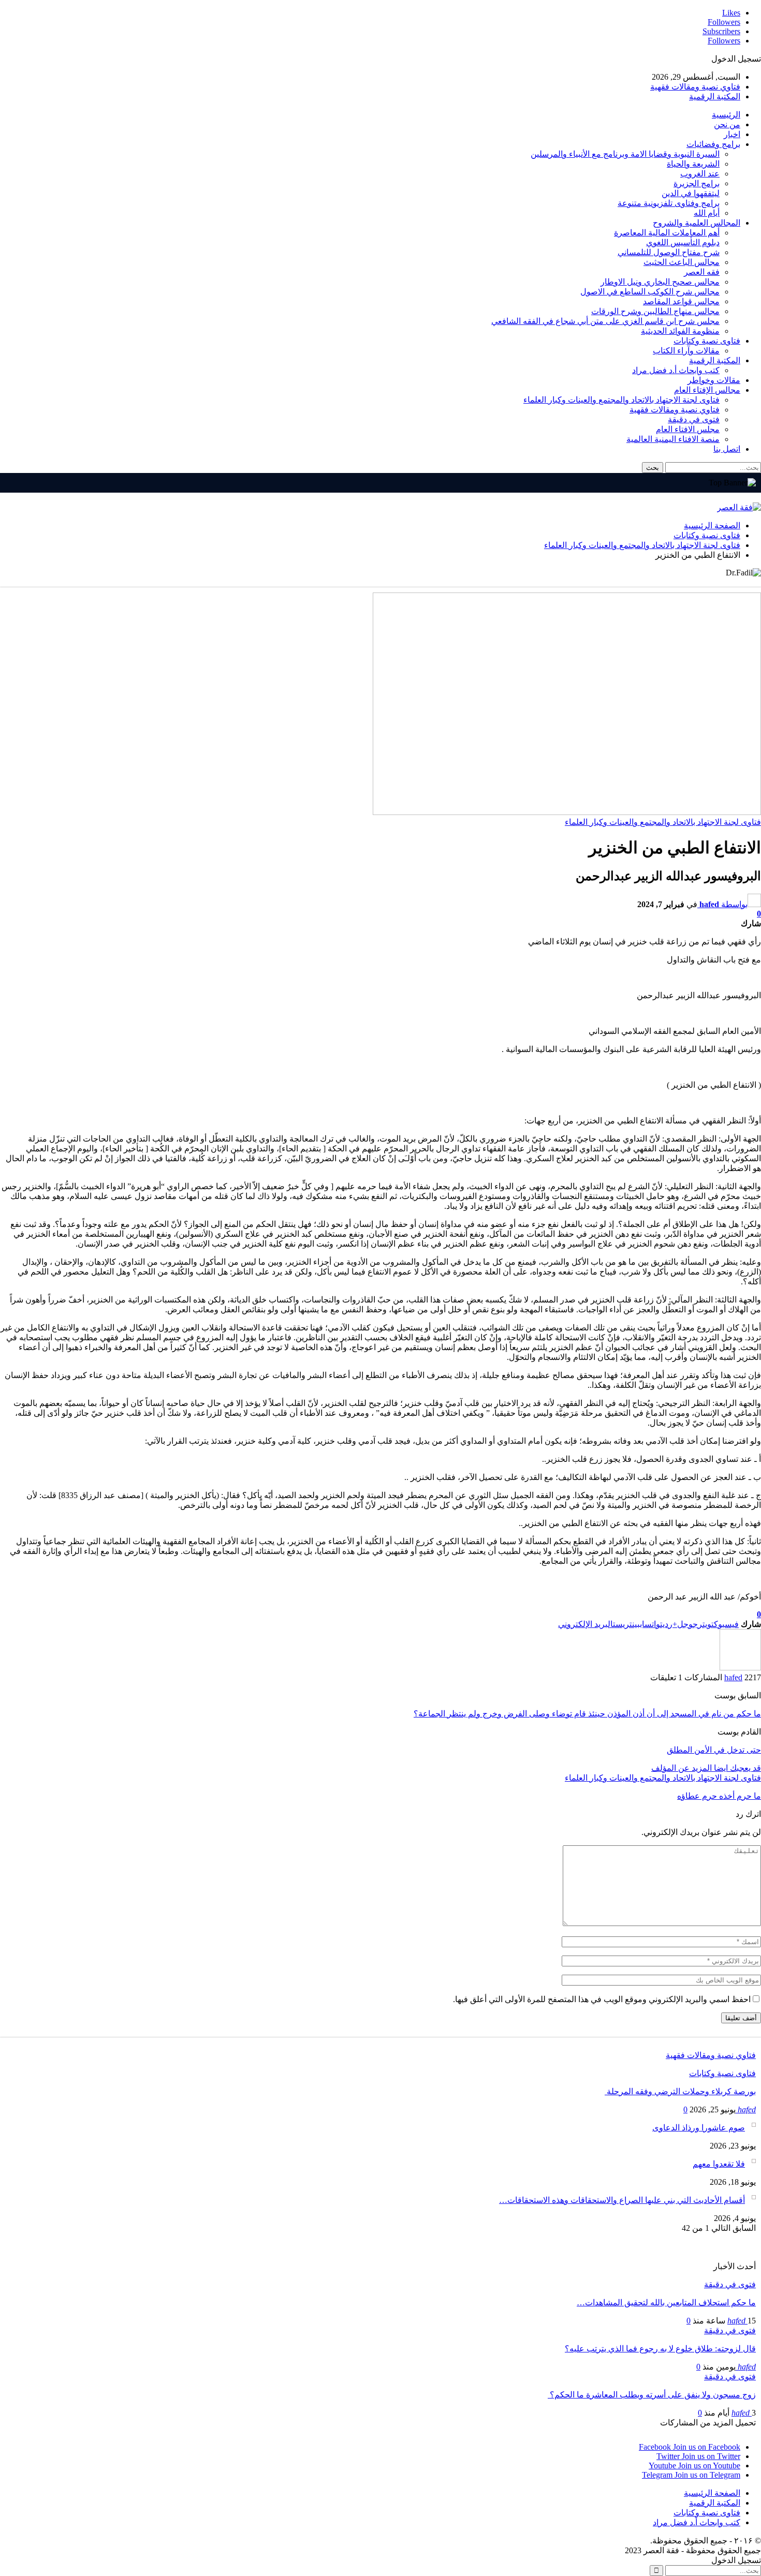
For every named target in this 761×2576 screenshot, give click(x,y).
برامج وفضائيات (713, 144)
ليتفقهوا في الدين (691, 193)
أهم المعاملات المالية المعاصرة (667, 233)
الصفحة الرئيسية (712, 2493)
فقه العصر (702, 272)
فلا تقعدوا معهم (719, 2164)
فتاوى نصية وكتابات (707, 341)
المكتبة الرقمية (715, 97)
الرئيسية (726, 115)
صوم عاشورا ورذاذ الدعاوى (699, 2128)
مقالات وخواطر (714, 380)
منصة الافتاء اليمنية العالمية (673, 439)
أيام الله (707, 213)
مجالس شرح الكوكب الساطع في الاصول (650, 292)
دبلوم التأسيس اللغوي (683, 242)
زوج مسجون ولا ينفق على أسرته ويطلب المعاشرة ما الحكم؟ (652, 2395)
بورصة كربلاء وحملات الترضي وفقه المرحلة (680, 2091)
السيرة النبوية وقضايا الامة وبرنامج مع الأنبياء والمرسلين (625, 154)
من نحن (727, 124)
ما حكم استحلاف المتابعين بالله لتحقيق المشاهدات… (666, 2303)
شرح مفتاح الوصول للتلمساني (669, 252)
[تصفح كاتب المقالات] (740, 1668)
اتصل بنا (727, 449)
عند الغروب (700, 174)
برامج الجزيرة (697, 183)
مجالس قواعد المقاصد (681, 301)
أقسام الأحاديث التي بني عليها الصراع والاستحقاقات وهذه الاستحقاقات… (622, 2200)
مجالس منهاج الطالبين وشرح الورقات (655, 311)
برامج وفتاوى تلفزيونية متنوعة (669, 203)
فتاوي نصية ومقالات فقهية (695, 87)
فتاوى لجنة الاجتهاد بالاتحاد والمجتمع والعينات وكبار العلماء (621, 400)
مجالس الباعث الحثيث (682, 262)
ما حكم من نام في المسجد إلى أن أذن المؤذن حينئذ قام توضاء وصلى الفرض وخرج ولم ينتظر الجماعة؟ (587, 1714)
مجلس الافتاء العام (688, 429)
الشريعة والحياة (693, 164)
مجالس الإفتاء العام (707, 390)
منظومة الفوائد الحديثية (680, 331)
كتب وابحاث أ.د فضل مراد (676, 370)
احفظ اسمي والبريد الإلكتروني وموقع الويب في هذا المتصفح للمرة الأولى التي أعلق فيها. (602, 1999)
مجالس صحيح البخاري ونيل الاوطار (660, 282)
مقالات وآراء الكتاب (686, 351)
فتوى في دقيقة (694, 419)
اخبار (732, 134)
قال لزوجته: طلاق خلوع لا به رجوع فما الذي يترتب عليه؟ (660, 2349)
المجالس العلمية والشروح (697, 223)
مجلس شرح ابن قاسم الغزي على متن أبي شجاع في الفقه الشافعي (605, 321)
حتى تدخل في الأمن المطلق (714, 1750)
